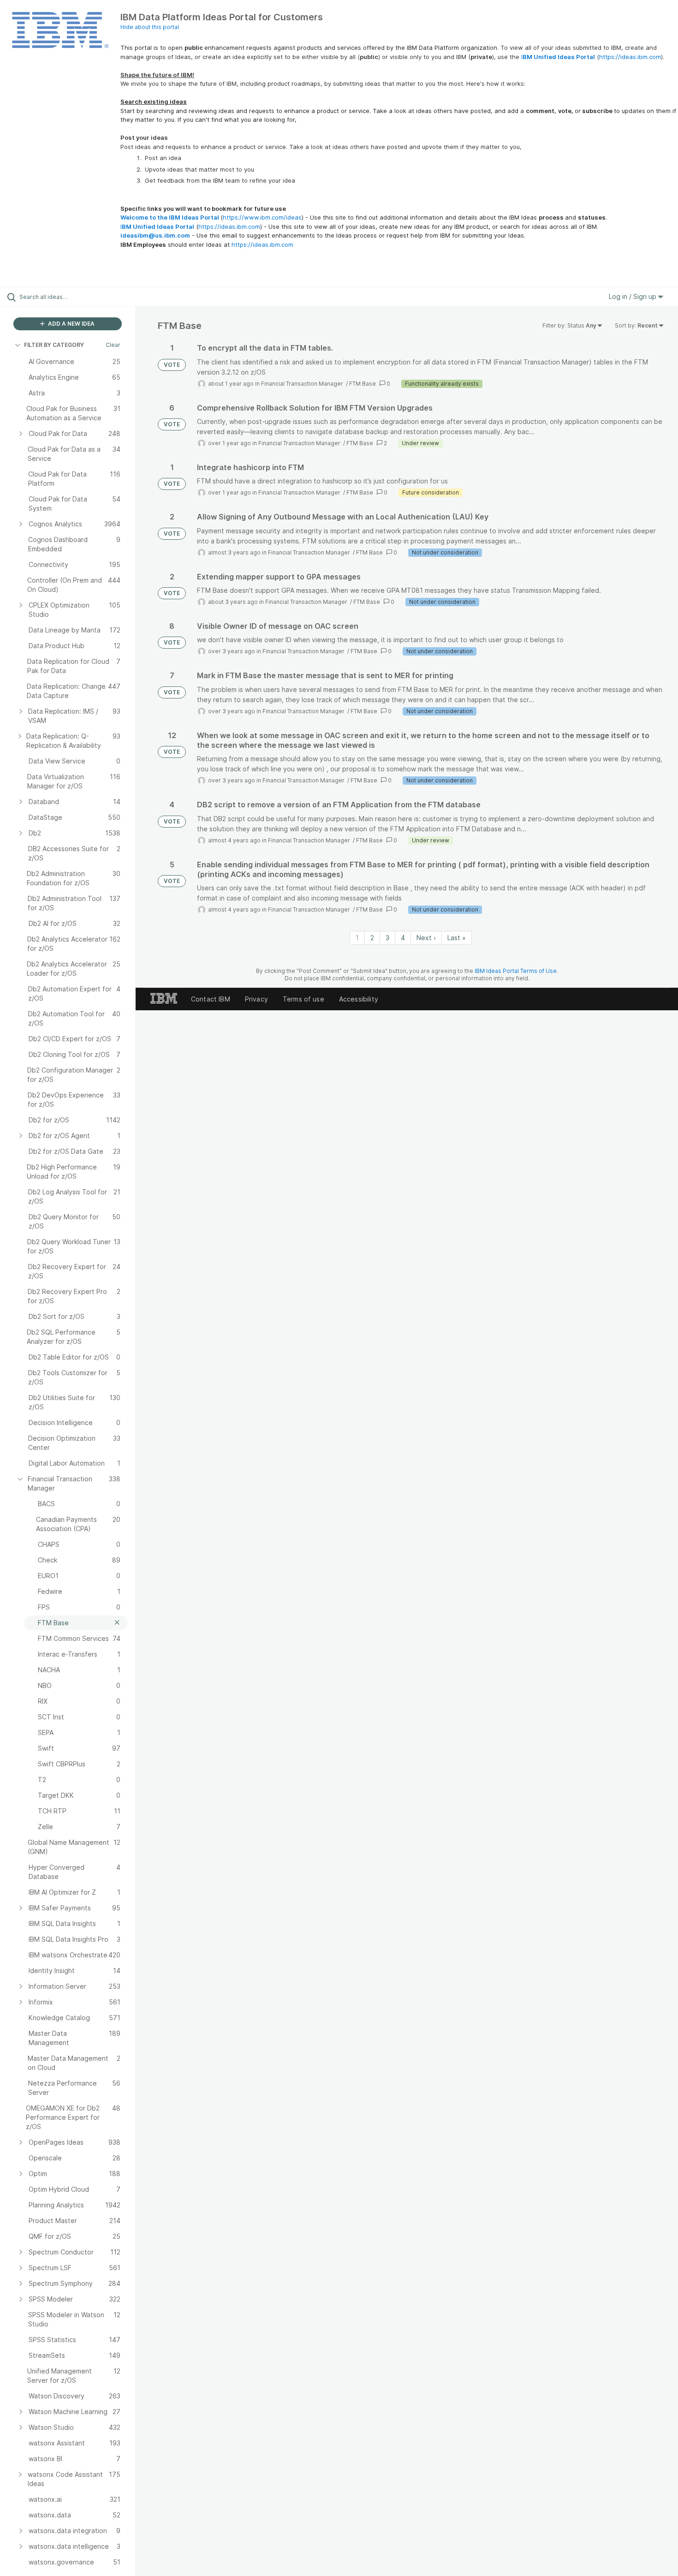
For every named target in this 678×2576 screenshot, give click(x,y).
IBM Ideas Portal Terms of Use (516, 971)
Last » (457, 938)
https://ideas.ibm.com (630, 57)
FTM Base (363, 384)
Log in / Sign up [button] (633, 296)
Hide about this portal (150, 27)
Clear (113, 345)
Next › (426, 938)
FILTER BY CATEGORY (54, 345)
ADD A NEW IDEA (71, 324)
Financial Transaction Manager (303, 384)
